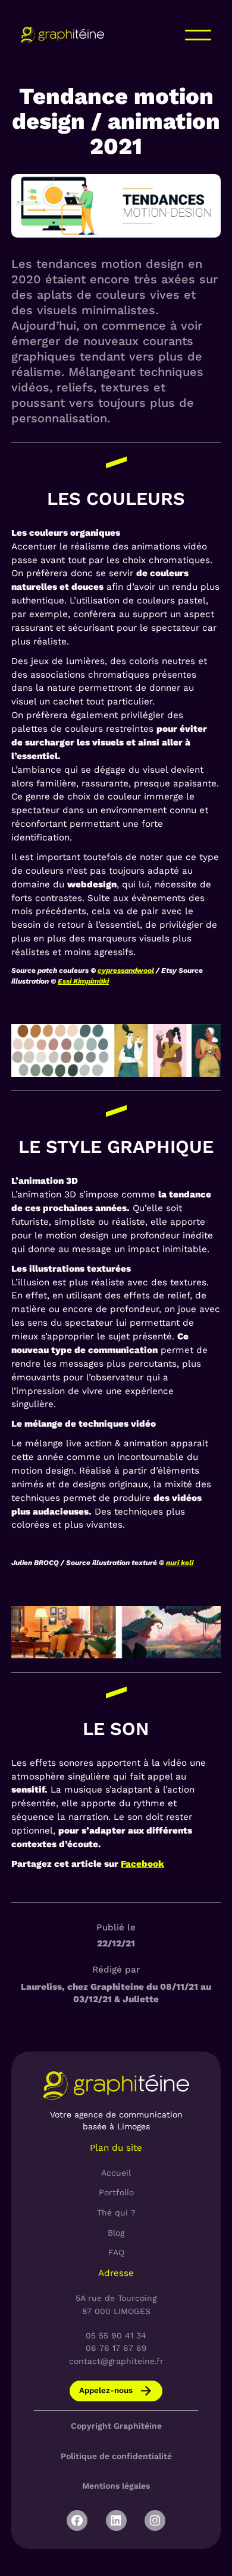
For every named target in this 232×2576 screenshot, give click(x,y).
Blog (116, 2233)
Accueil (116, 2173)
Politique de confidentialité (116, 2456)
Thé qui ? (116, 2212)
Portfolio (116, 2192)
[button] (198, 35)
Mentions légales (116, 2486)
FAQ (116, 2252)
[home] (62, 35)
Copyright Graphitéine (116, 2426)
